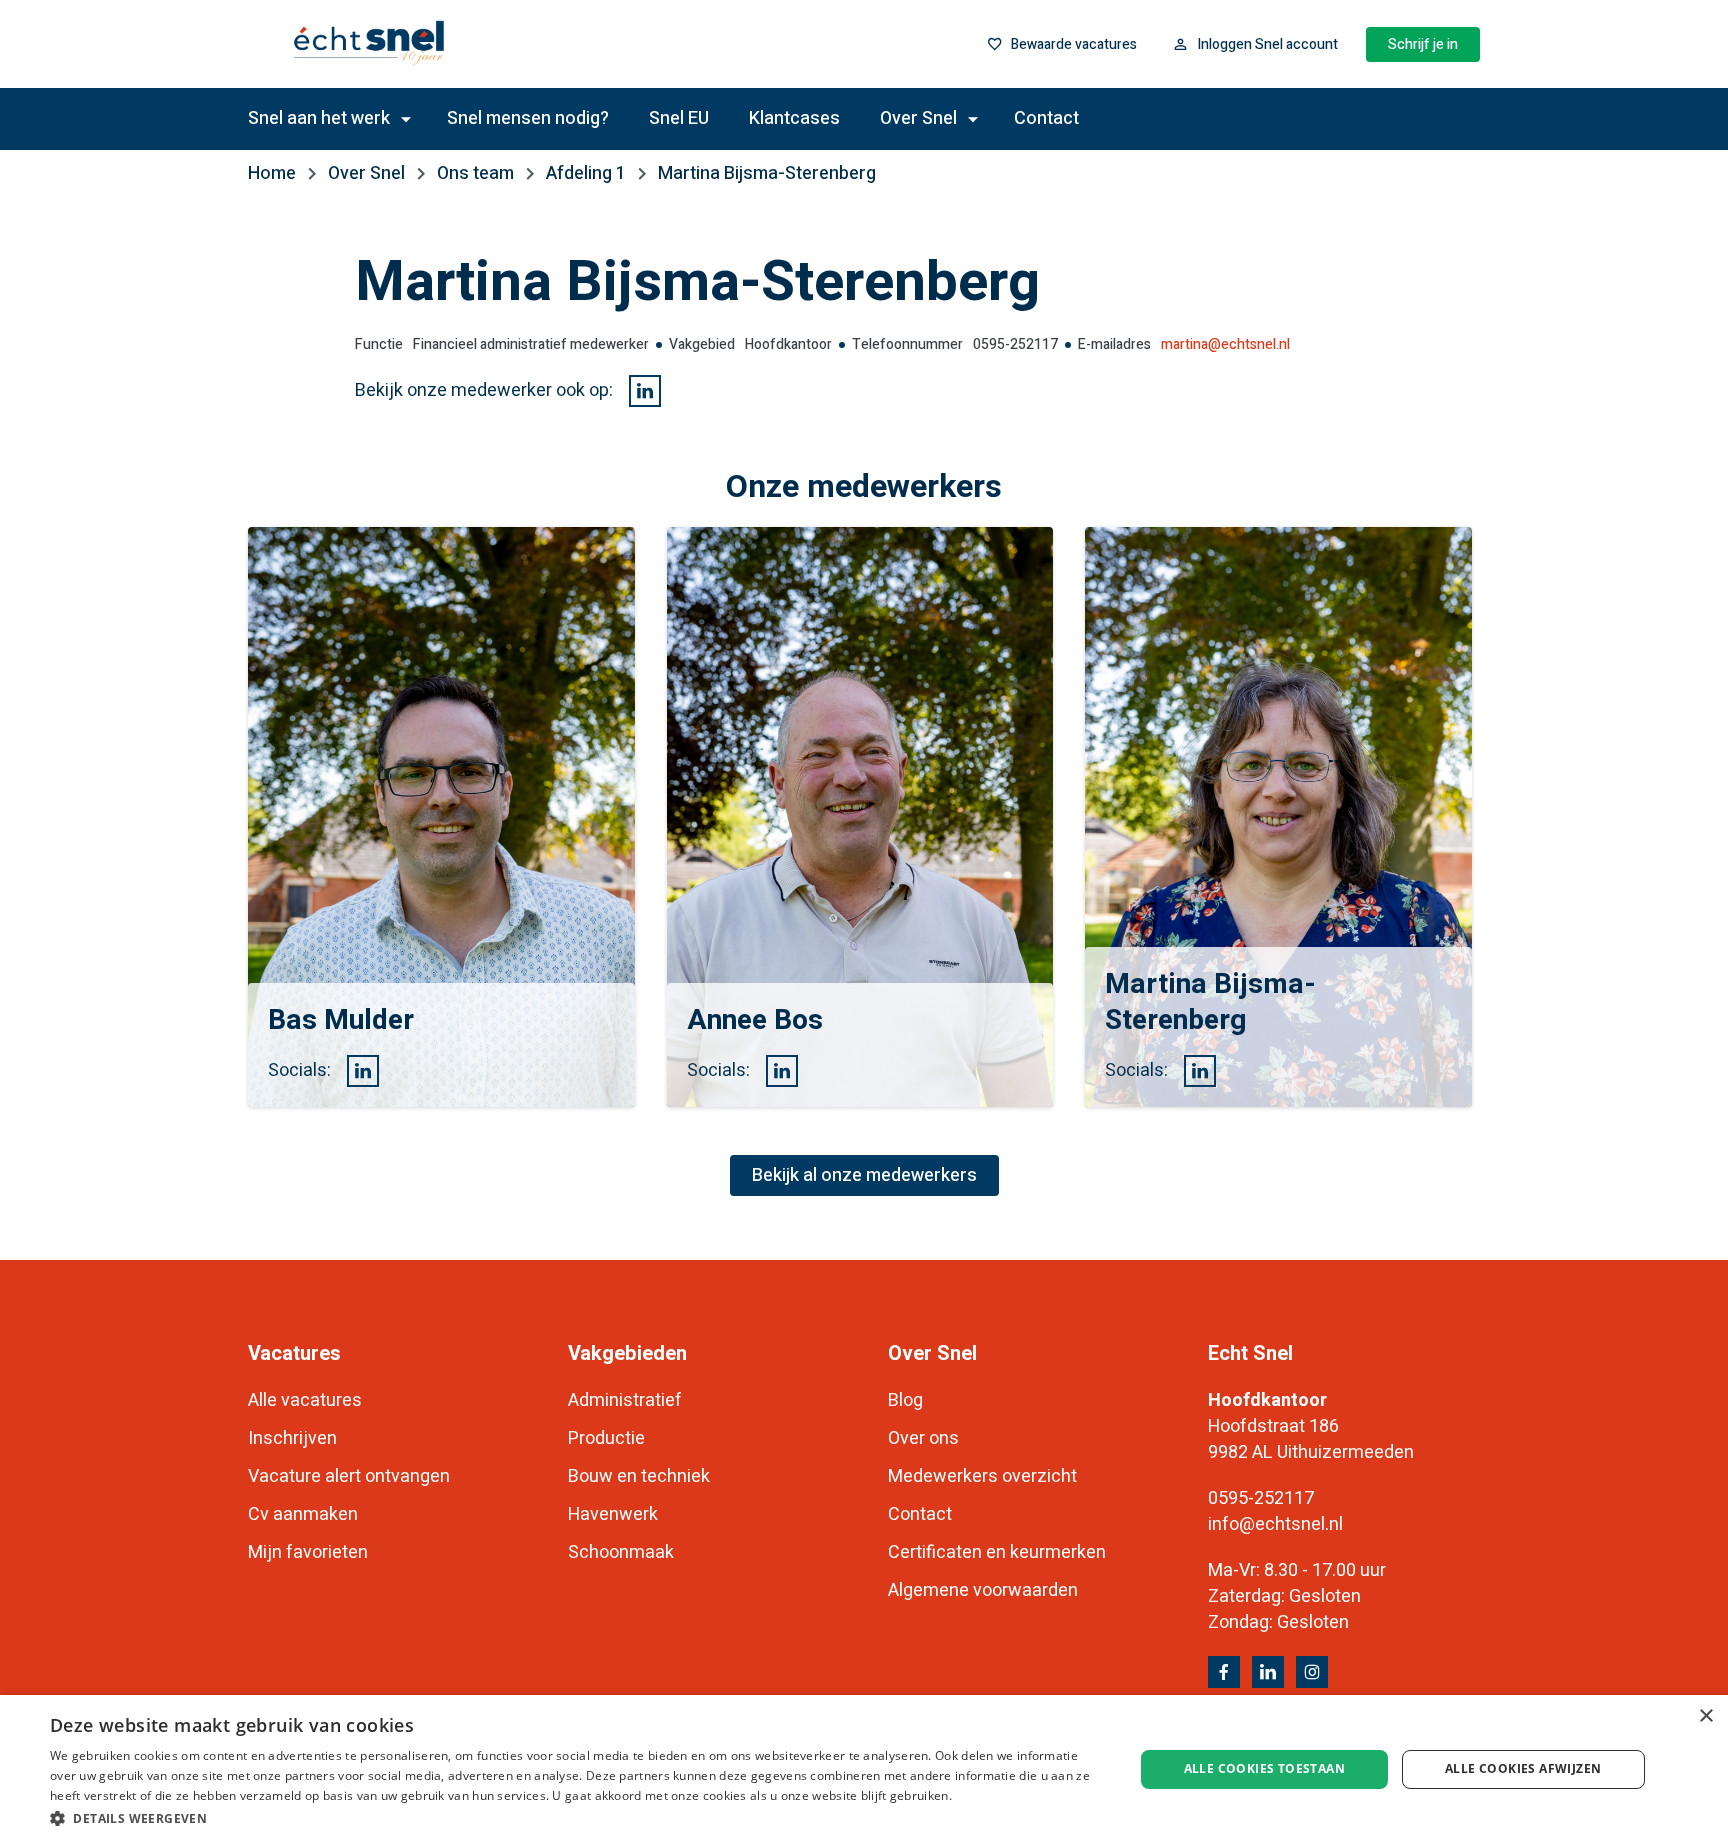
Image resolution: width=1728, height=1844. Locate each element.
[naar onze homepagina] (437, 44)
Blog (905, 1400)
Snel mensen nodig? (528, 118)
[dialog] (864, 1769)
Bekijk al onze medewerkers (864, 1175)
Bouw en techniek (639, 1476)
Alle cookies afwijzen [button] (1523, 1768)
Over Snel (366, 173)
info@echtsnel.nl (1275, 1524)
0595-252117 (1261, 1498)
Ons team (475, 173)
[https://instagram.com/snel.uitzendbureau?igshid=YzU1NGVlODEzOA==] (1312, 1672)
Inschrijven (292, 1438)
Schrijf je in (1423, 44)
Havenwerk (613, 1514)
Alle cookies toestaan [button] (1264, 1768)
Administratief (625, 1400)
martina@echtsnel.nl (1225, 345)
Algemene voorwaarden (983, 1590)
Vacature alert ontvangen (349, 1476)
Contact (1046, 118)
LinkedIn (645, 391)
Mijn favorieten (308, 1552)
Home (272, 173)
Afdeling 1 (586, 173)
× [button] (1705, 1716)
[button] (576, 1817)
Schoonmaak (621, 1552)
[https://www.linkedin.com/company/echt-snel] (1268, 1672)
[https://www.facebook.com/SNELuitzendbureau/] (1224, 1672)
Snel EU (679, 118)
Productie (606, 1438)
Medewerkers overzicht (982, 1476)
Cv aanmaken (303, 1514)
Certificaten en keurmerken (997, 1552)
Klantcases (794, 118)
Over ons (923, 1438)
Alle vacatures (305, 1400)
